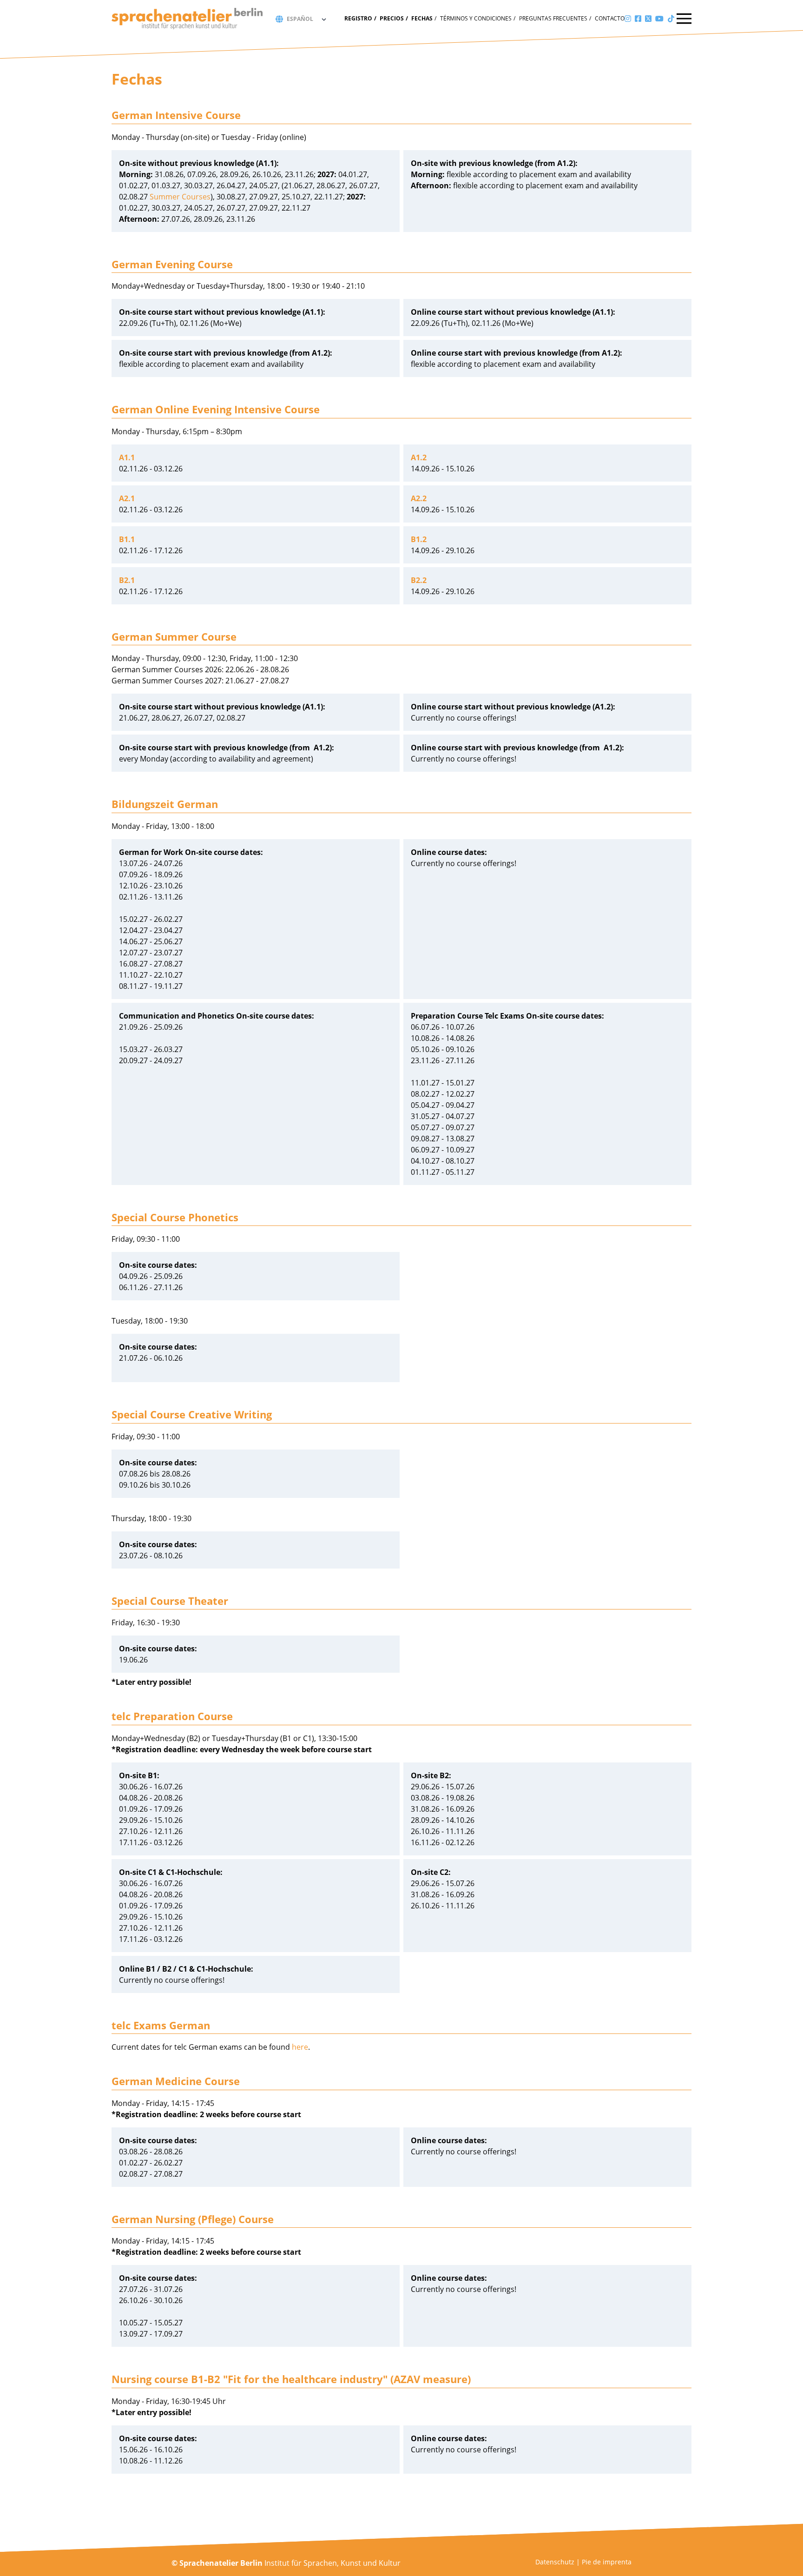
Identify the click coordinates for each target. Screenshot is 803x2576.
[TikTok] (671, 19)
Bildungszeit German (165, 804)
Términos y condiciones (476, 18)
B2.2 (419, 580)
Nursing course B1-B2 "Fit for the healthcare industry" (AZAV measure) (291, 2379)
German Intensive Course (176, 115)
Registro (358, 18)
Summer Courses (180, 197)
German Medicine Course (176, 2081)
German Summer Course (174, 636)
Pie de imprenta (607, 2562)
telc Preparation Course (172, 1716)
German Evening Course (172, 264)
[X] (648, 19)
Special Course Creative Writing (192, 1414)
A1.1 (127, 457)
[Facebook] (638, 19)
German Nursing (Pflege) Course (193, 2219)
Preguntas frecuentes (553, 18)
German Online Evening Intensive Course (216, 409)
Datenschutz (555, 2562)
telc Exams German (161, 2025)
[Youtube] (659, 19)
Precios (392, 18)
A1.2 (419, 457)
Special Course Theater (170, 1601)
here (300, 2047)
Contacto (610, 18)
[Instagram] (628, 19)
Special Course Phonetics (175, 1217)
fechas (422, 18)
